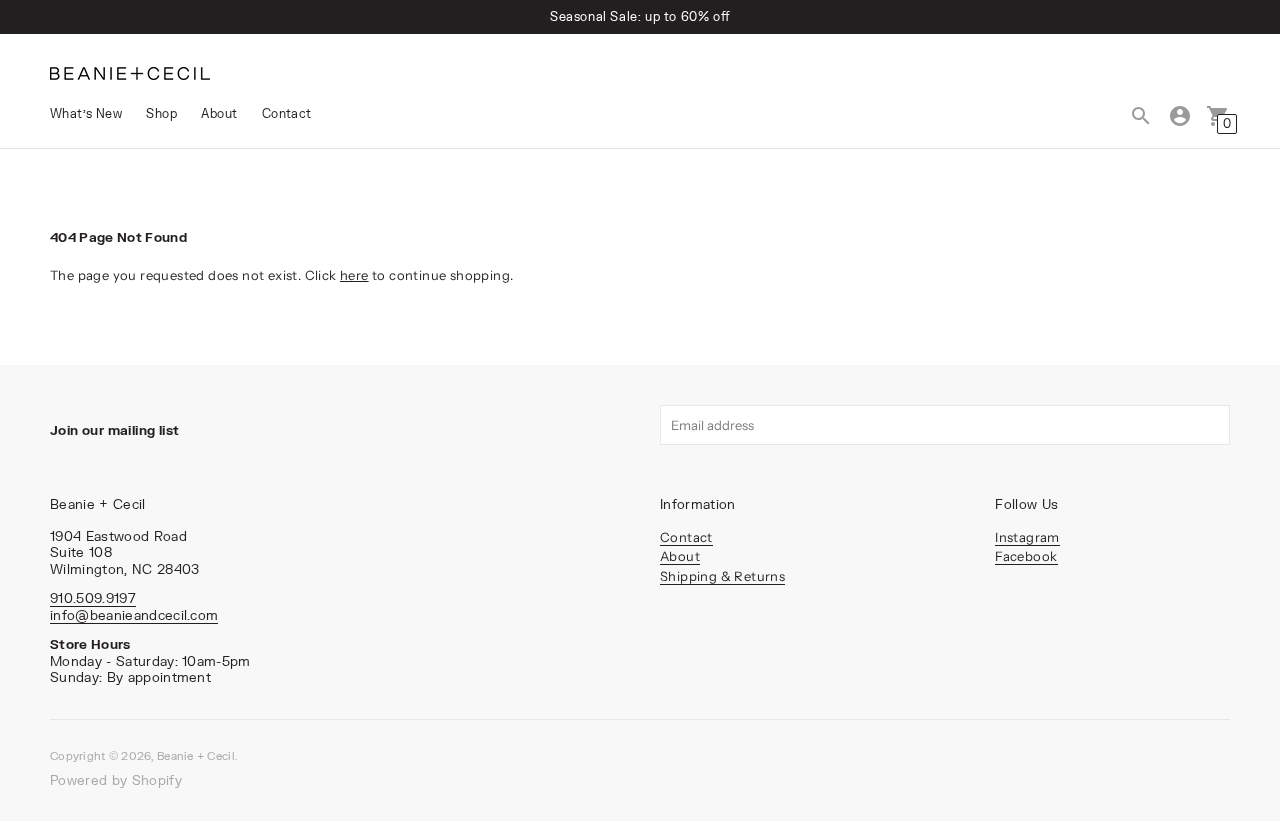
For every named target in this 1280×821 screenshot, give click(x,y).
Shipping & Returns (722, 576)
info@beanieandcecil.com (134, 615)
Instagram (1027, 537)
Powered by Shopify (116, 780)
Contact (287, 113)
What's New (86, 113)
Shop (161, 113)
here (354, 275)
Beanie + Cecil (196, 755)
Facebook (1026, 556)
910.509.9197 (93, 598)
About (219, 113)
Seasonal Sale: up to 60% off (640, 16)
